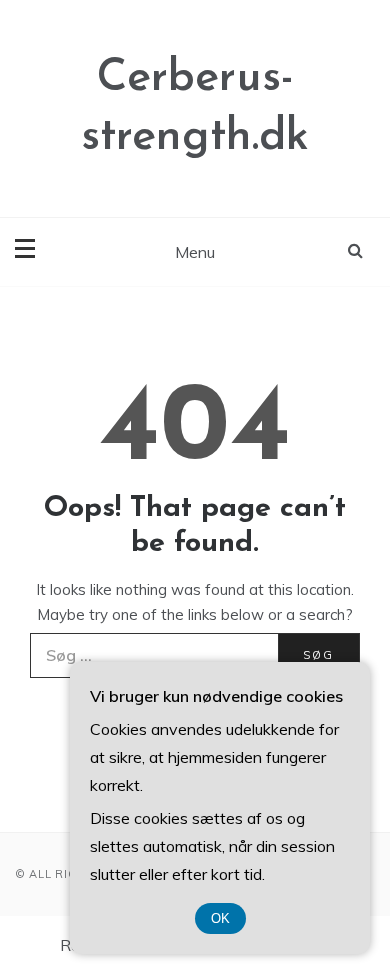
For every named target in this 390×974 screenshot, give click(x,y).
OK (220, 918)
